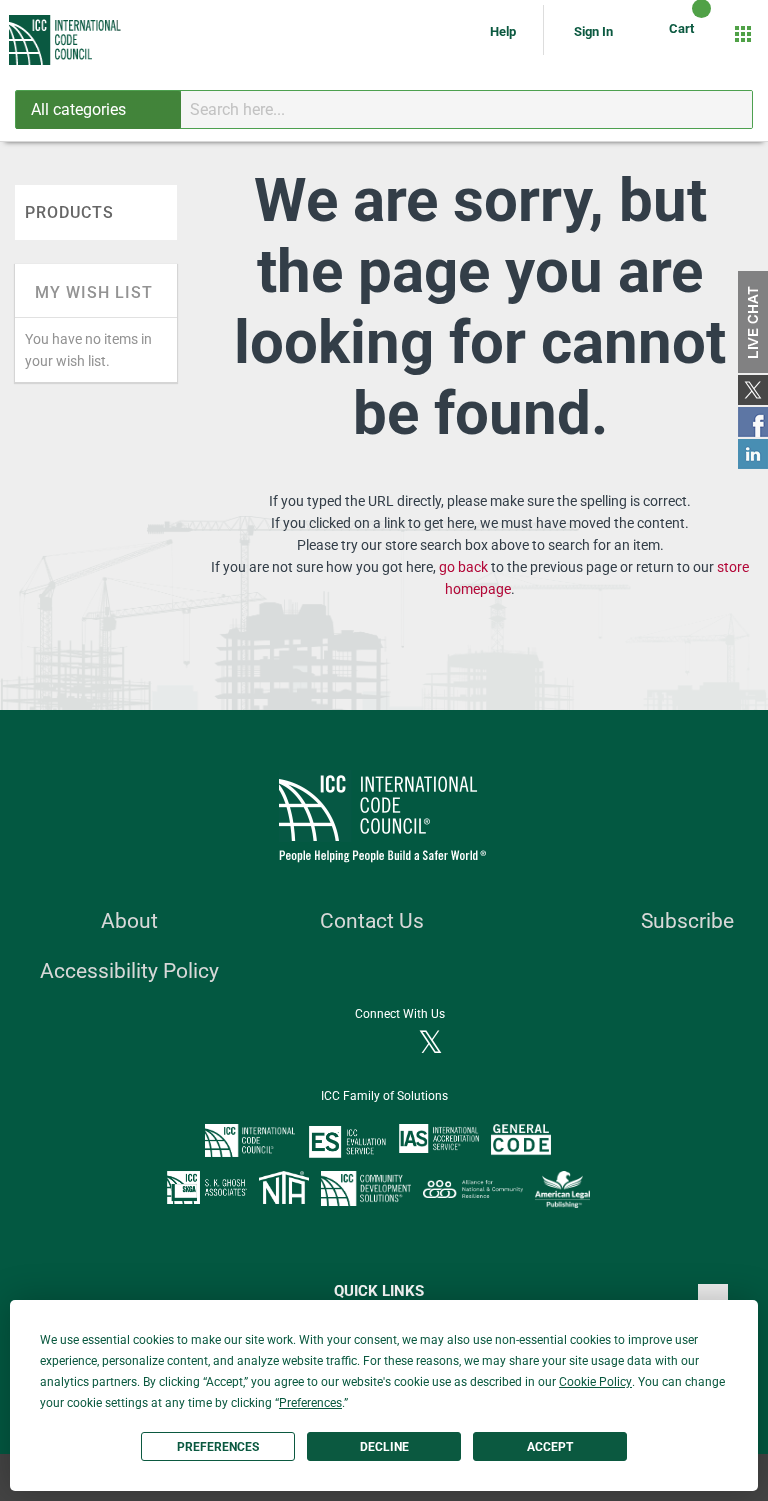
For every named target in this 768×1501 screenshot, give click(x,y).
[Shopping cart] (684, 34)
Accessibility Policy (129, 971)
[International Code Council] (66, 40)
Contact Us (372, 921)
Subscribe (687, 921)
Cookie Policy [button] (595, 1382)
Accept (550, 1447)
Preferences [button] (310, 1403)
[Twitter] (430, 1044)
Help (504, 31)
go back (463, 567)
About (129, 921)
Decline (384, 1447)
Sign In (593, 31)
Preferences (218, 1447)
